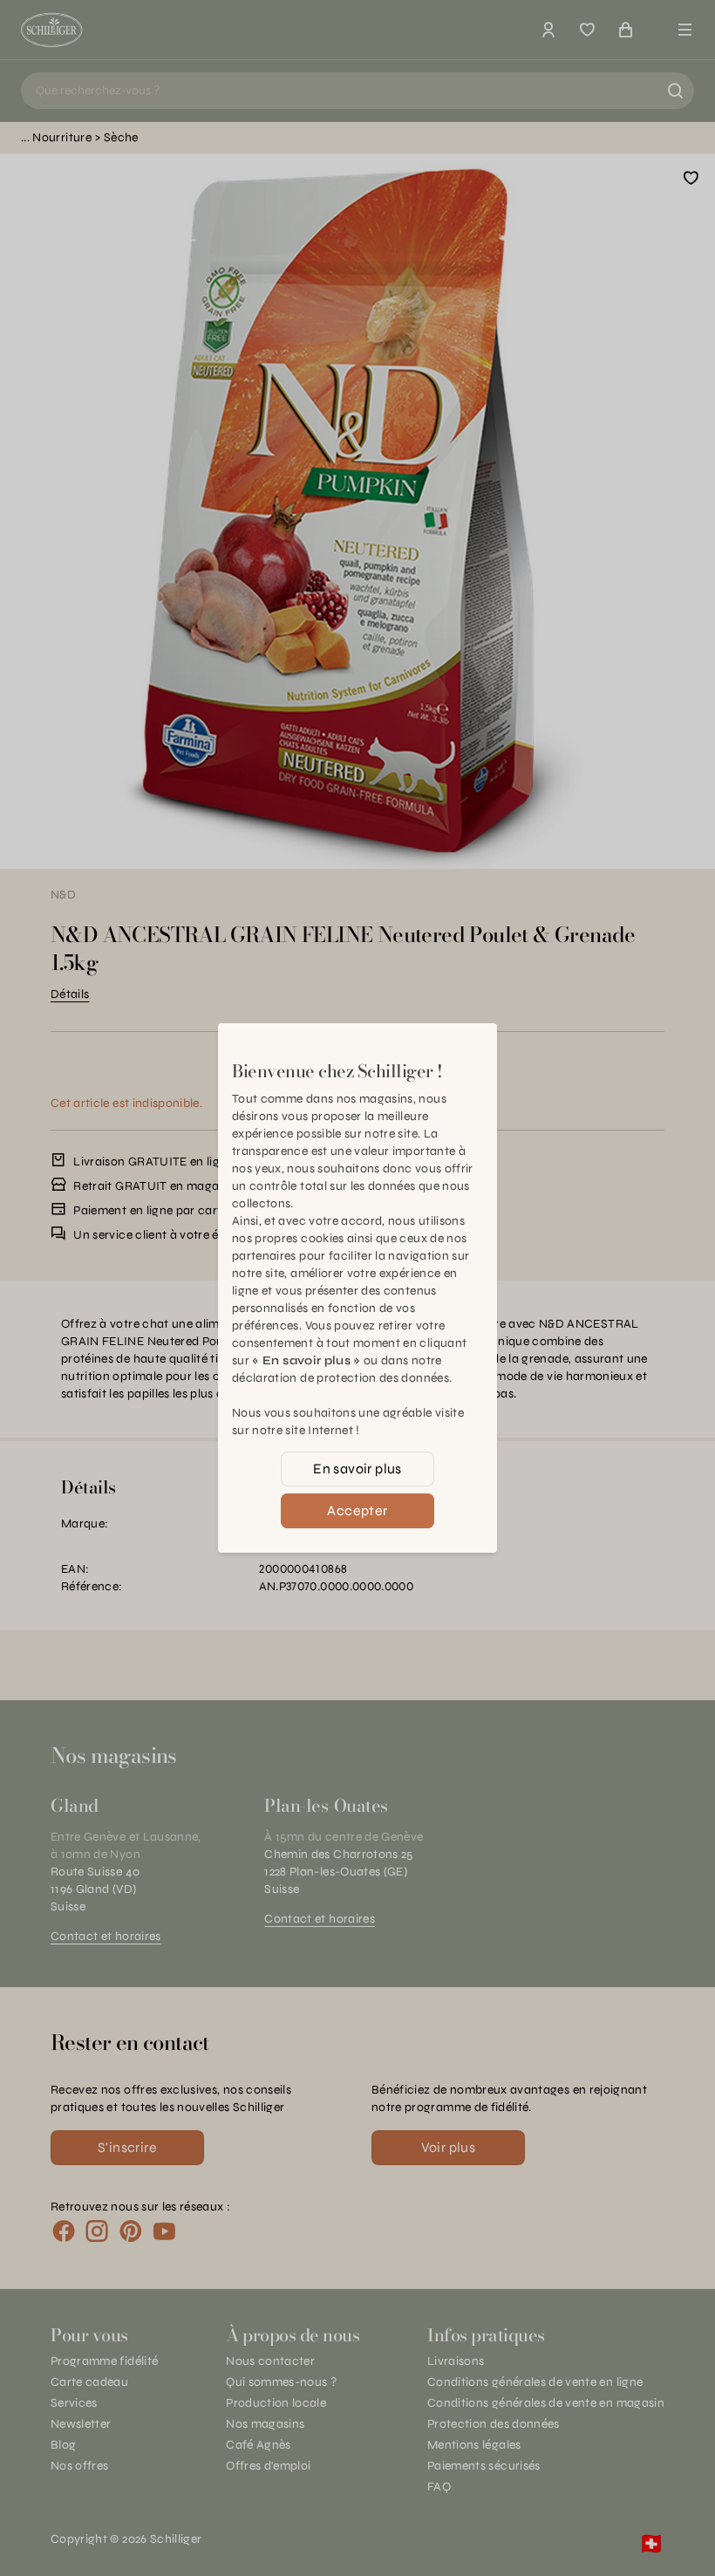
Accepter (357, 1510)
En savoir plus (357, 1469)
